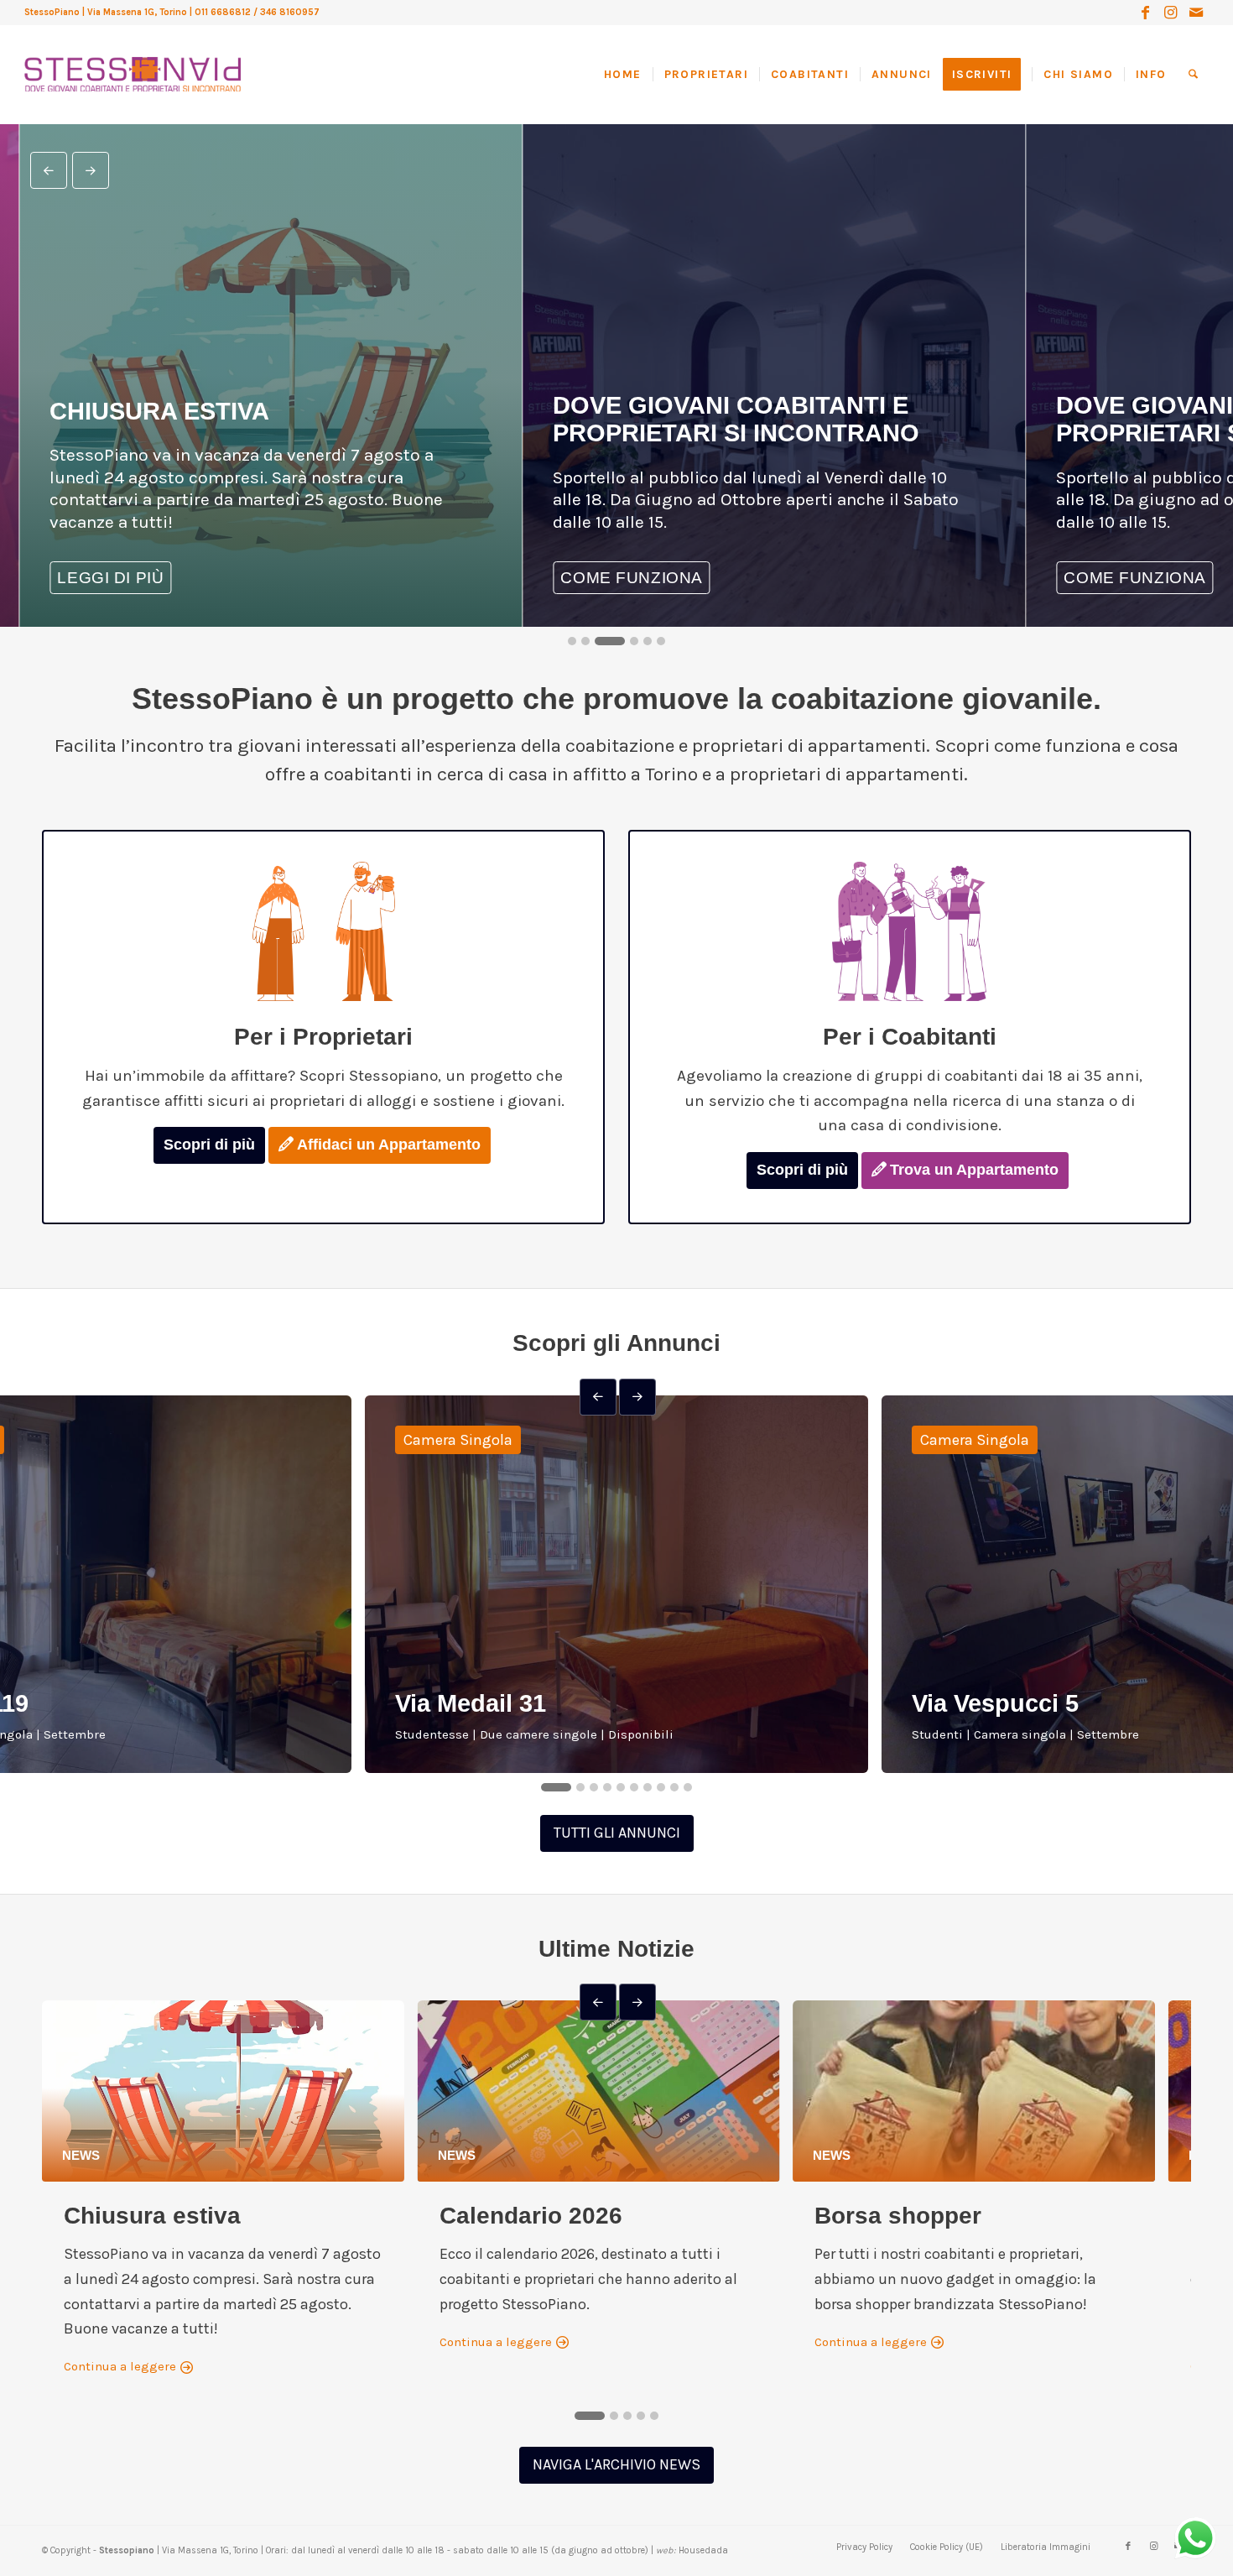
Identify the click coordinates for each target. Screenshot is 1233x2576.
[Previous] (49, 170)
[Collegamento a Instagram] (1171, 13)
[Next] (91, 170)
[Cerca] (1193, 75)
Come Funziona (489, 578)
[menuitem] (628, 75)
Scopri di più (209, 1145)
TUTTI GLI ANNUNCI (617, 1833)
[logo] (132, 58)
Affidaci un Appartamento (389, 1145)
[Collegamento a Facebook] (1145, 13)
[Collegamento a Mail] (1196, 13)
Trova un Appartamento (974, 1170)
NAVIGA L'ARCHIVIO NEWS (616, 2464)
